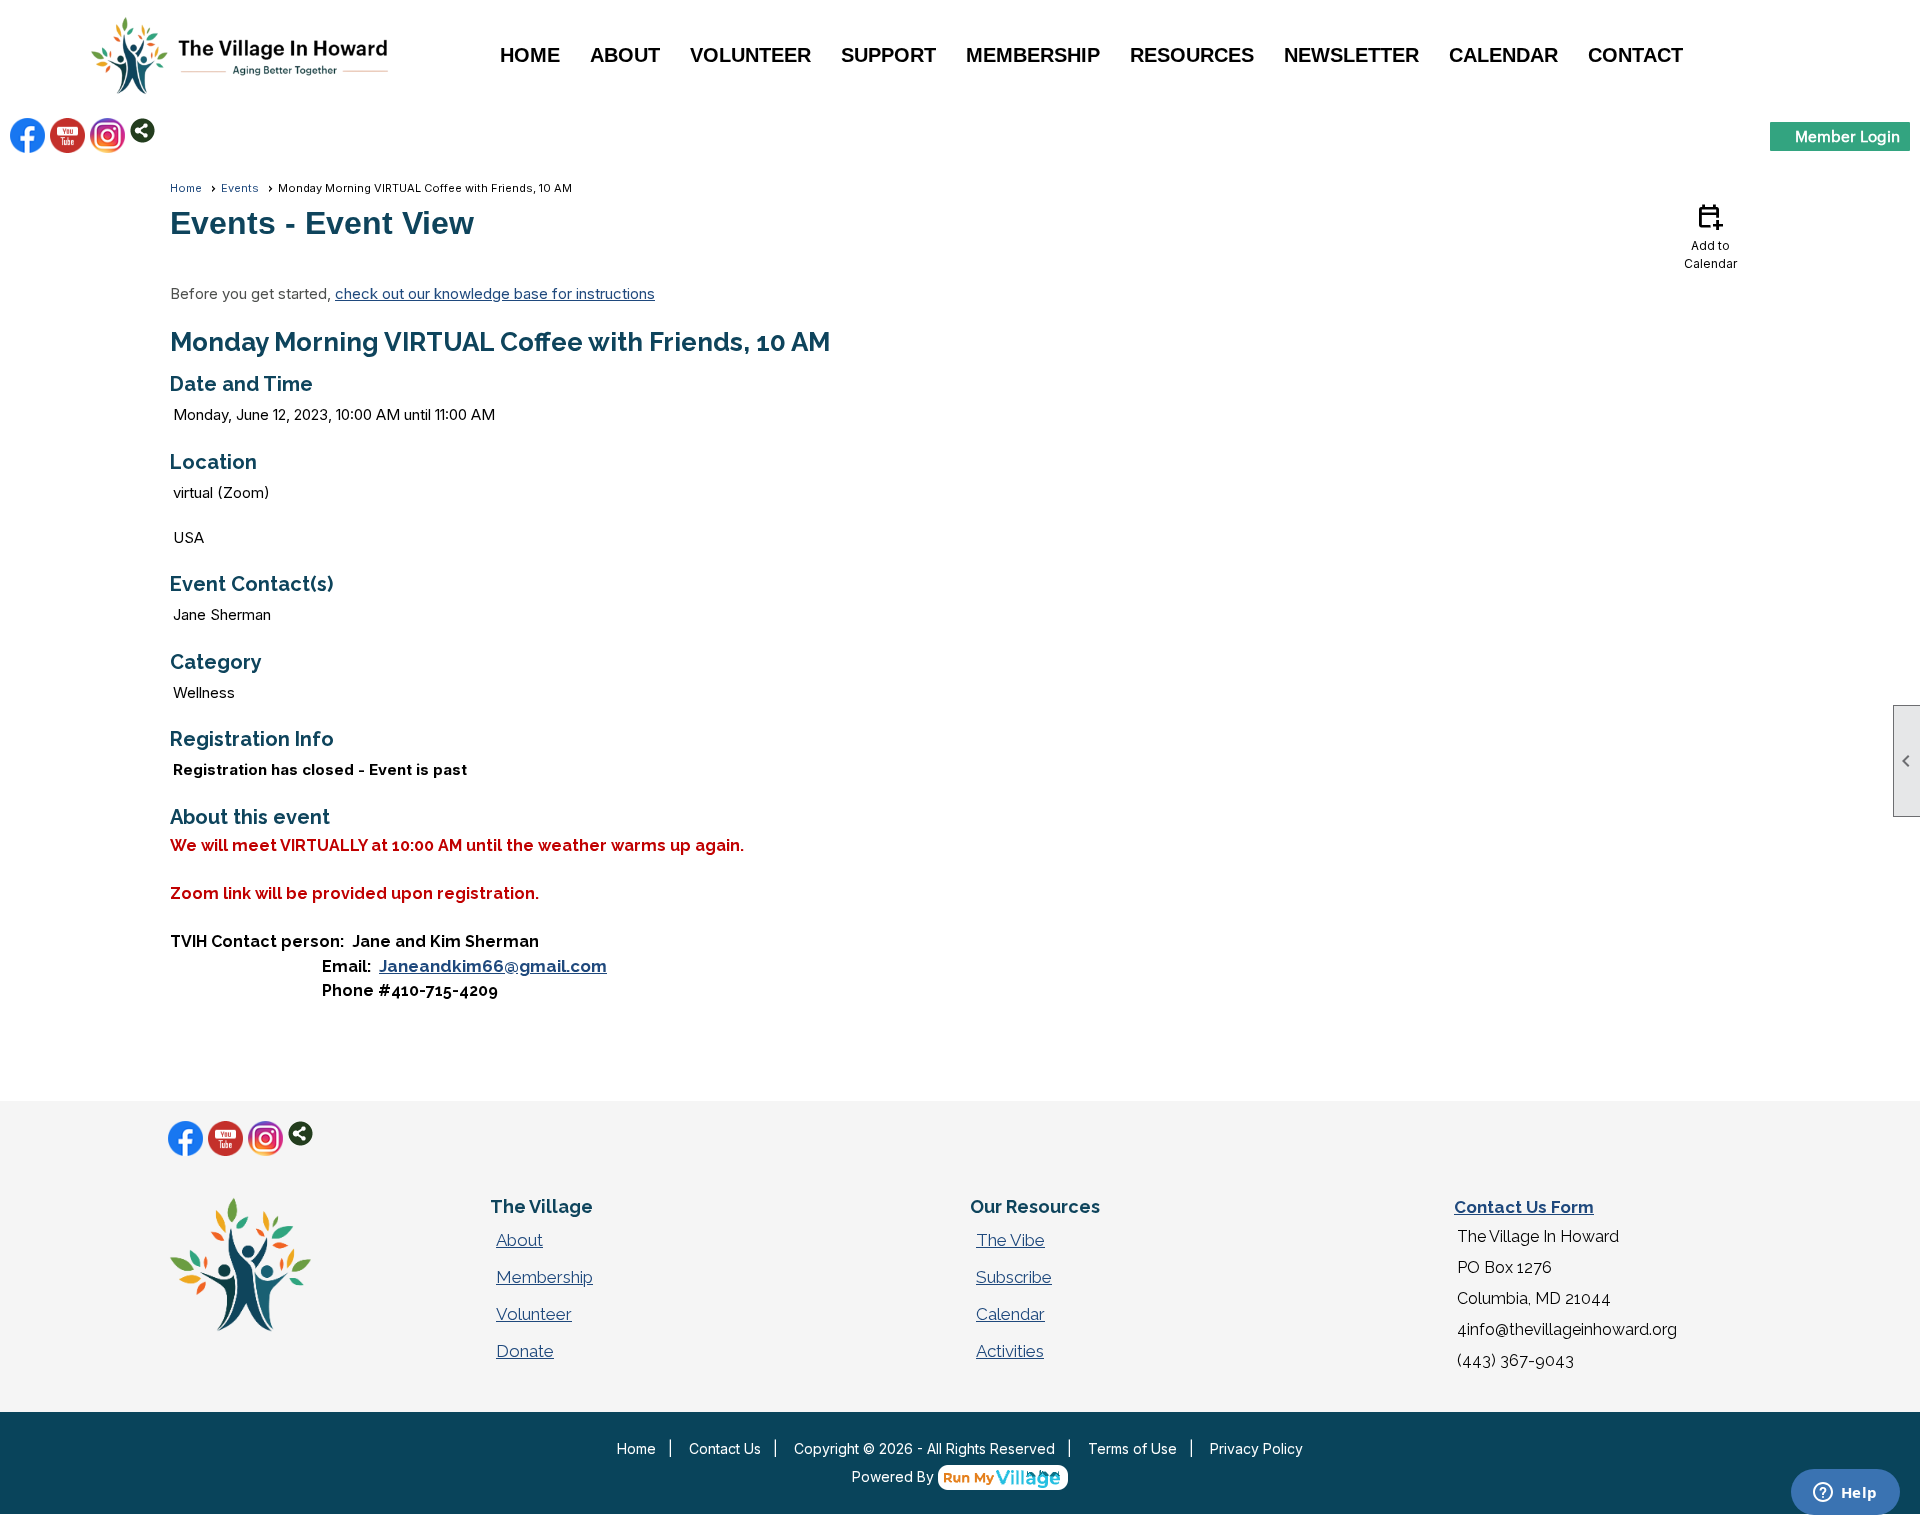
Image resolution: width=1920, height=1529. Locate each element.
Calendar (1503, 55)
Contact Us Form (1524, 1207)
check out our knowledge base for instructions (495, 293)
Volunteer (534, 1314)
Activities (1010, 1351)
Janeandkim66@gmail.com (493, 966)
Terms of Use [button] (1132, 1448)
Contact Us (725, 1448)
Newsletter (1351, 55)
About (519, 1240)
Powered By (895, 1476)
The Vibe (1010, 1240)
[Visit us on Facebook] (27, 135)
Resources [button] (1192, 55)
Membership (544, 1277)
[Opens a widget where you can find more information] (1845, 1494)
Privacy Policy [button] (1256, 1448)
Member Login (1847, 135)
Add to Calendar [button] (1710, 235)
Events (240, 188)
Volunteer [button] (750, 55)
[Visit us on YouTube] (67, 135)
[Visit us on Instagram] (107, 135)
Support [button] (888, 55)
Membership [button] (1033, 55)
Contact (1635, 55)
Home (530, 55)
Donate (525, 1351)
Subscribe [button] (1014, 1277)
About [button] (625, 55)
